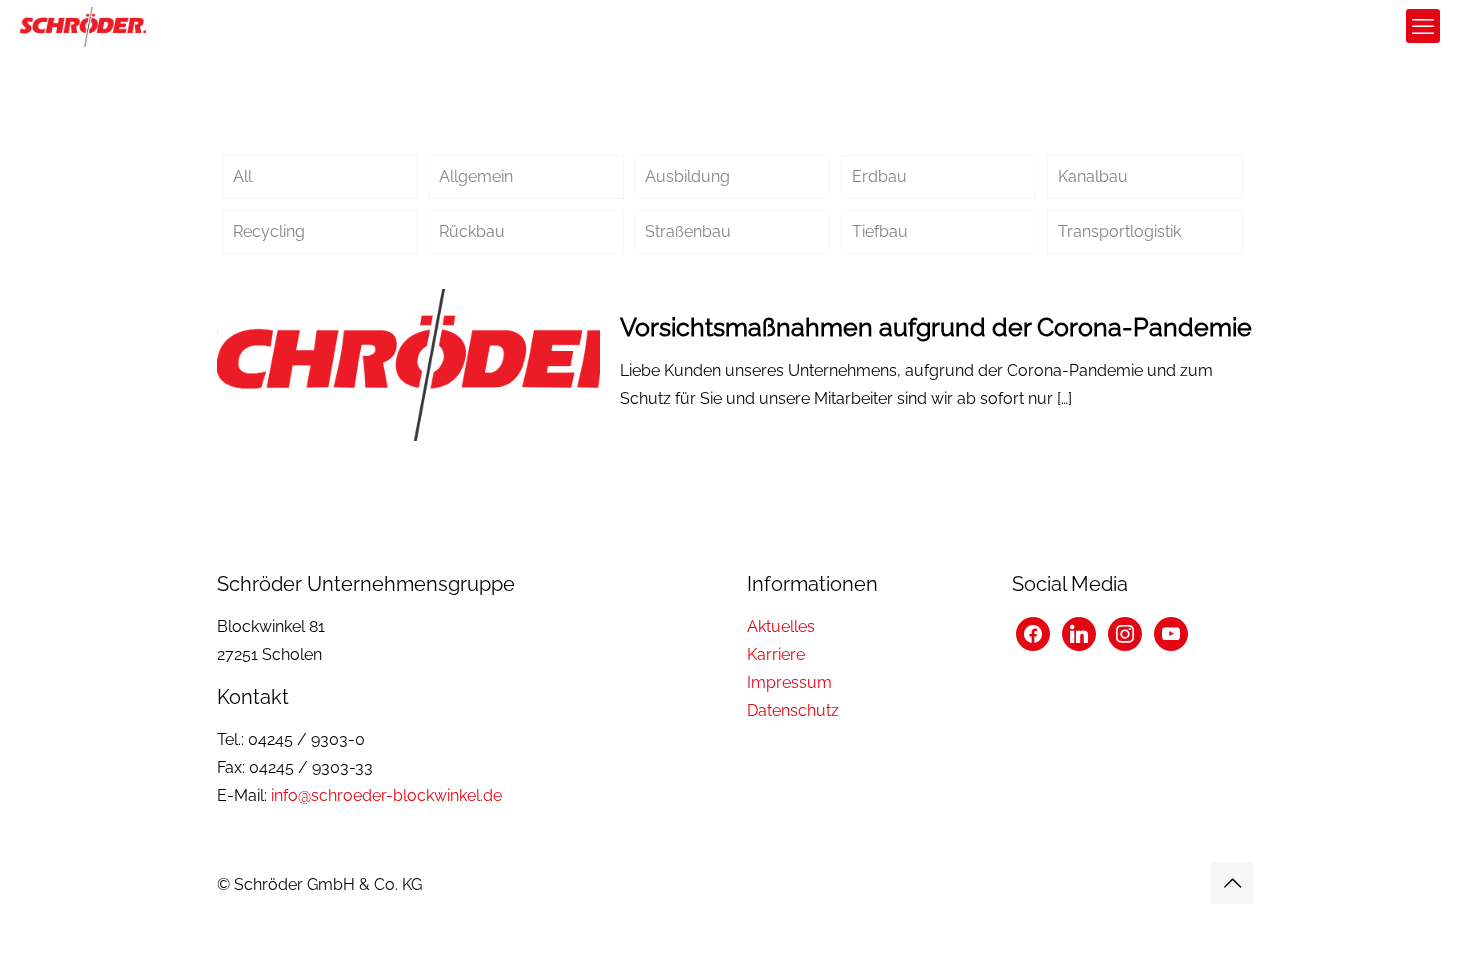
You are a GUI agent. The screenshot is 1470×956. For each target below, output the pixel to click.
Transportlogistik (1119, 231)
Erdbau (879, 176)
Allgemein (476, 176)
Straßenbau (688, 231)
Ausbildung (687, 176)
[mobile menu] (1423, 26)
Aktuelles (781, 626)
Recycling (269, 231)
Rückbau (472, 231)
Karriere (776, 654)
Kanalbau (1093, 176)
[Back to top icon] (1232, 883)
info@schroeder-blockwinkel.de (386, 795)
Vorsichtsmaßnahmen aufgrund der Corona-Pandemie (936, 327)
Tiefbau (880, 231)
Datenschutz (793, 710)
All (242, 176)
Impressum (789, 682)
